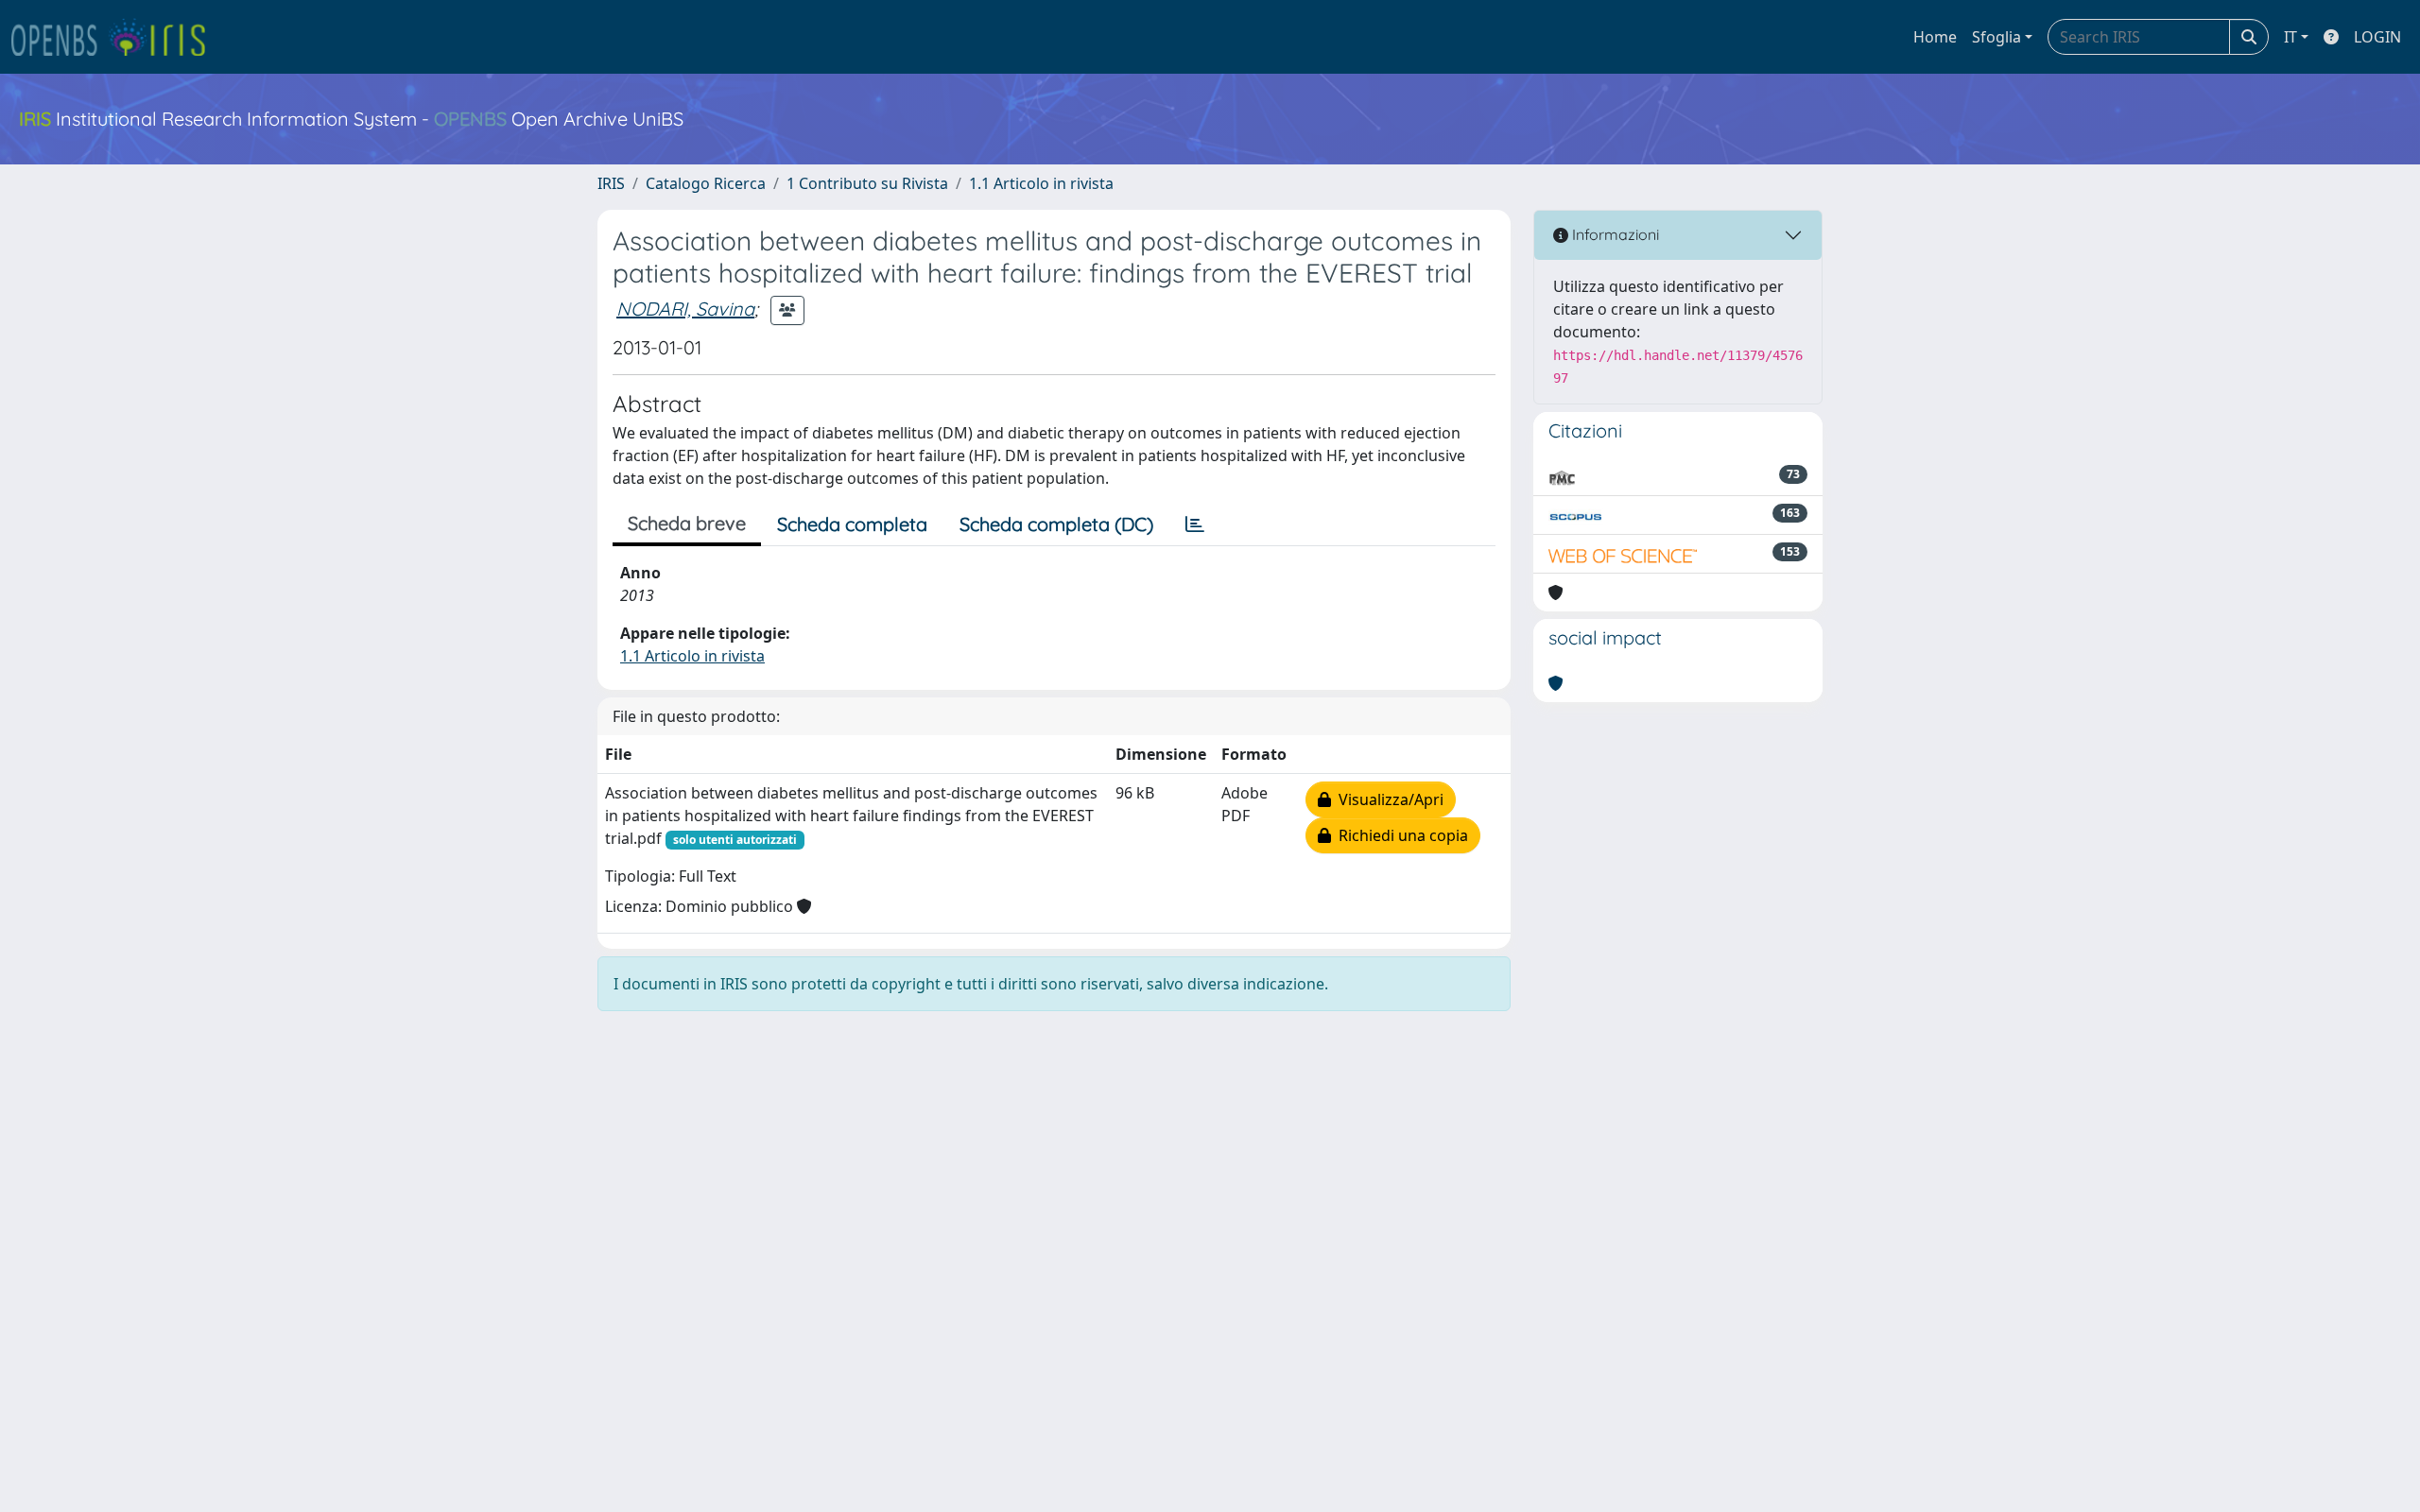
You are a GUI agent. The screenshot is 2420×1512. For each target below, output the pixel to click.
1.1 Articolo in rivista (1041, 183)
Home (1935, 37)
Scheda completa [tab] (852, 524)
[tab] (1195, 524)
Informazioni (1614, 234)
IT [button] (2290, 37)
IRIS (611, 183)
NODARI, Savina (685, 309)
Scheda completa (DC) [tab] (1056, 524)
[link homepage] (116, 37)
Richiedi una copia (1400, 835)
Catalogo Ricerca (706, 183)
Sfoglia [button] (1996, 37)
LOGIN (2377, 37)
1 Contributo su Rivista (867, 183)
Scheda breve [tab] (687, 523)
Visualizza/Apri (1387, 799)
